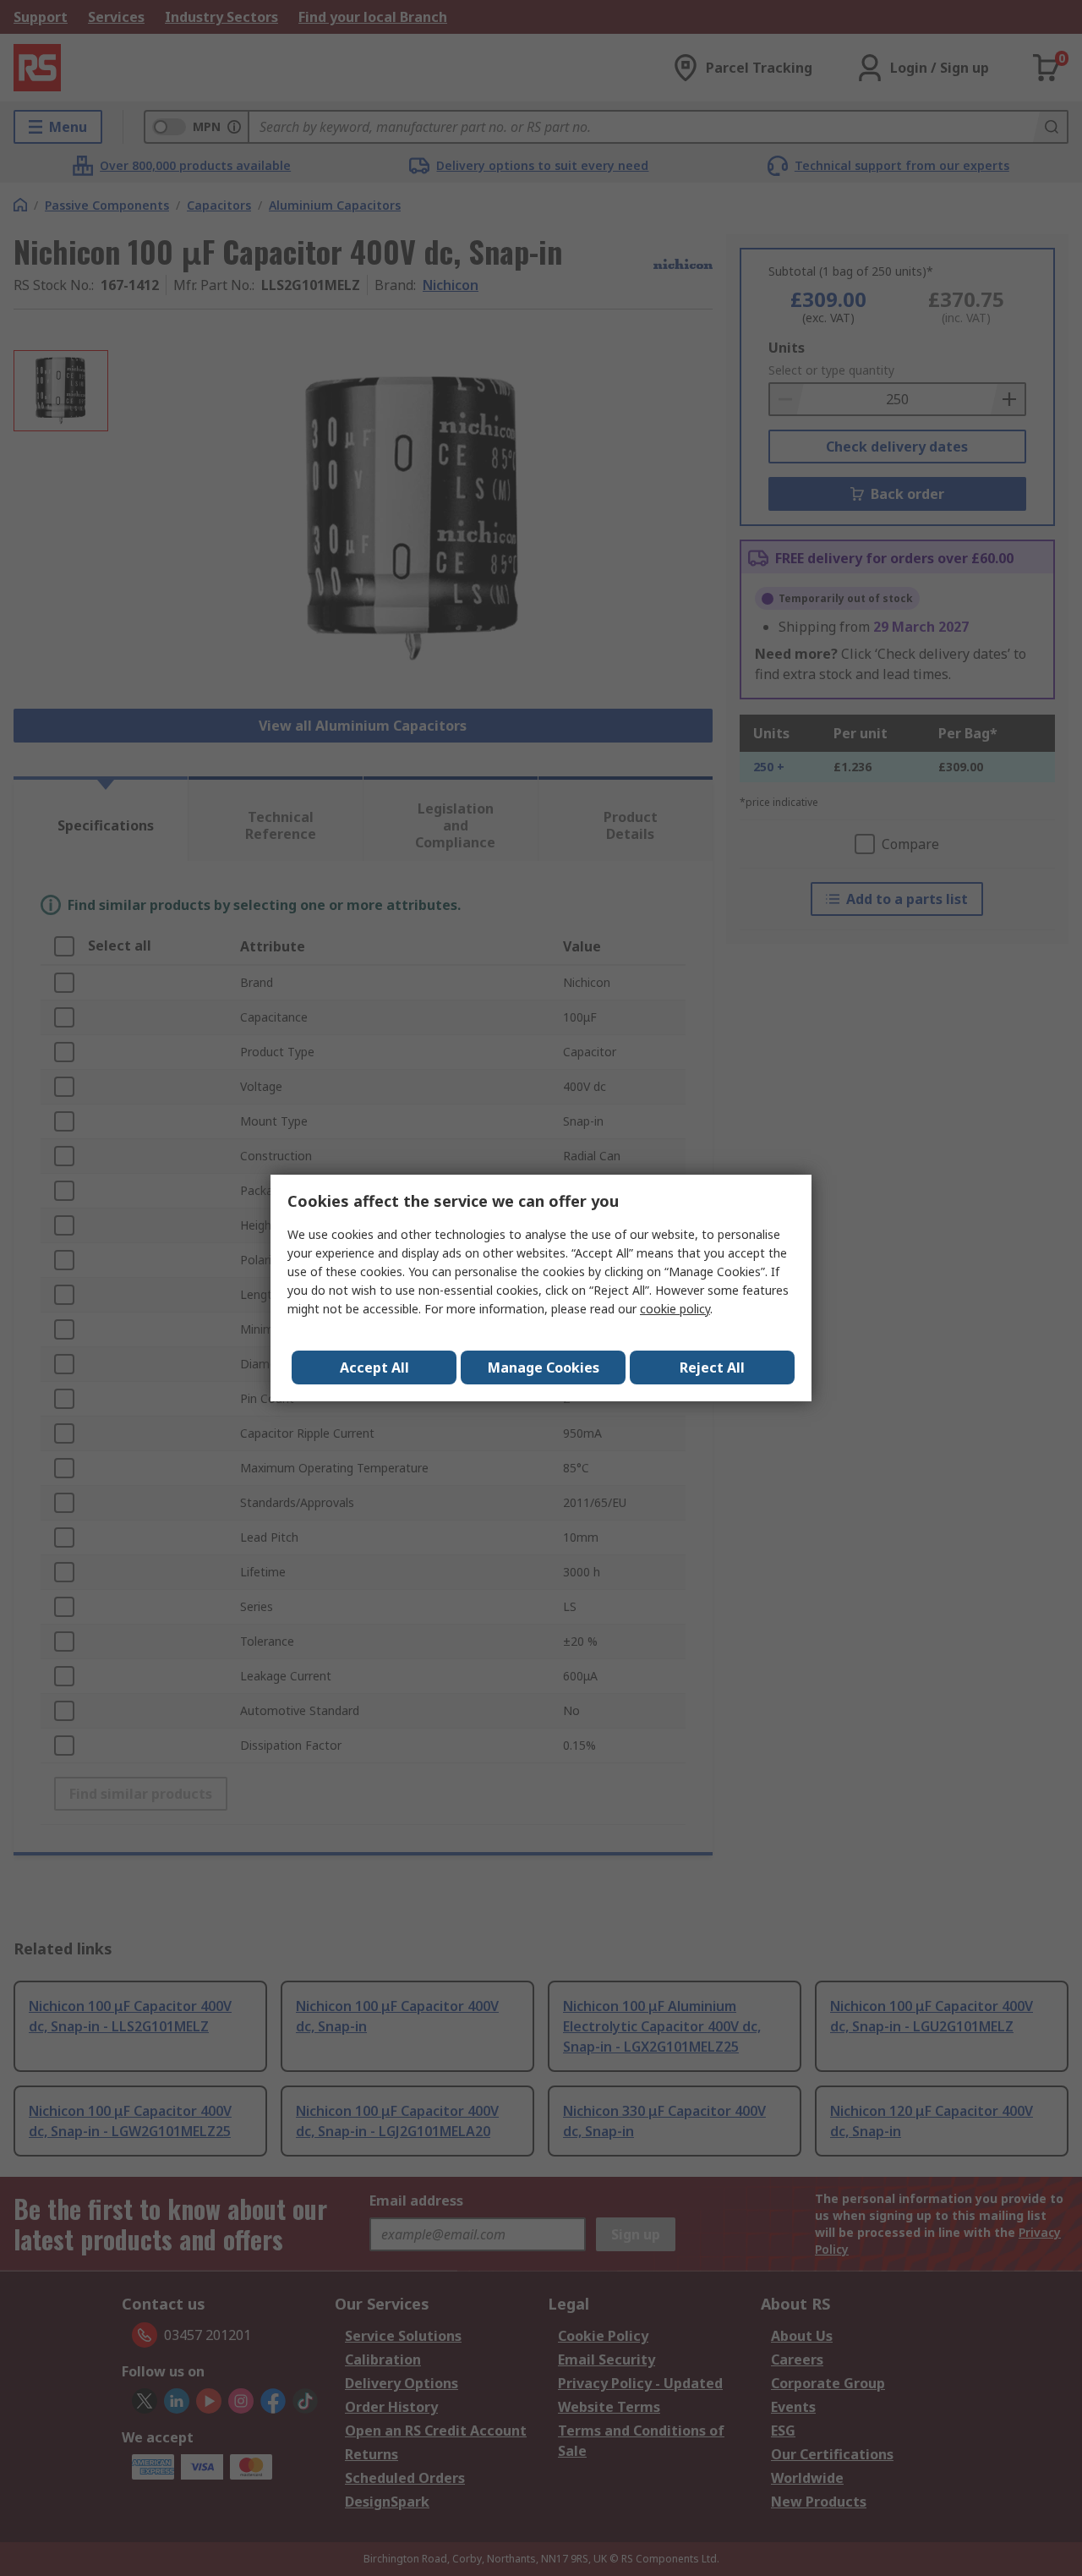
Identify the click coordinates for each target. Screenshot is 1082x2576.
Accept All (374, 1367)
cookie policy (675, 1309)
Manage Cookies (544, 1367)
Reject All (712, 1367)
